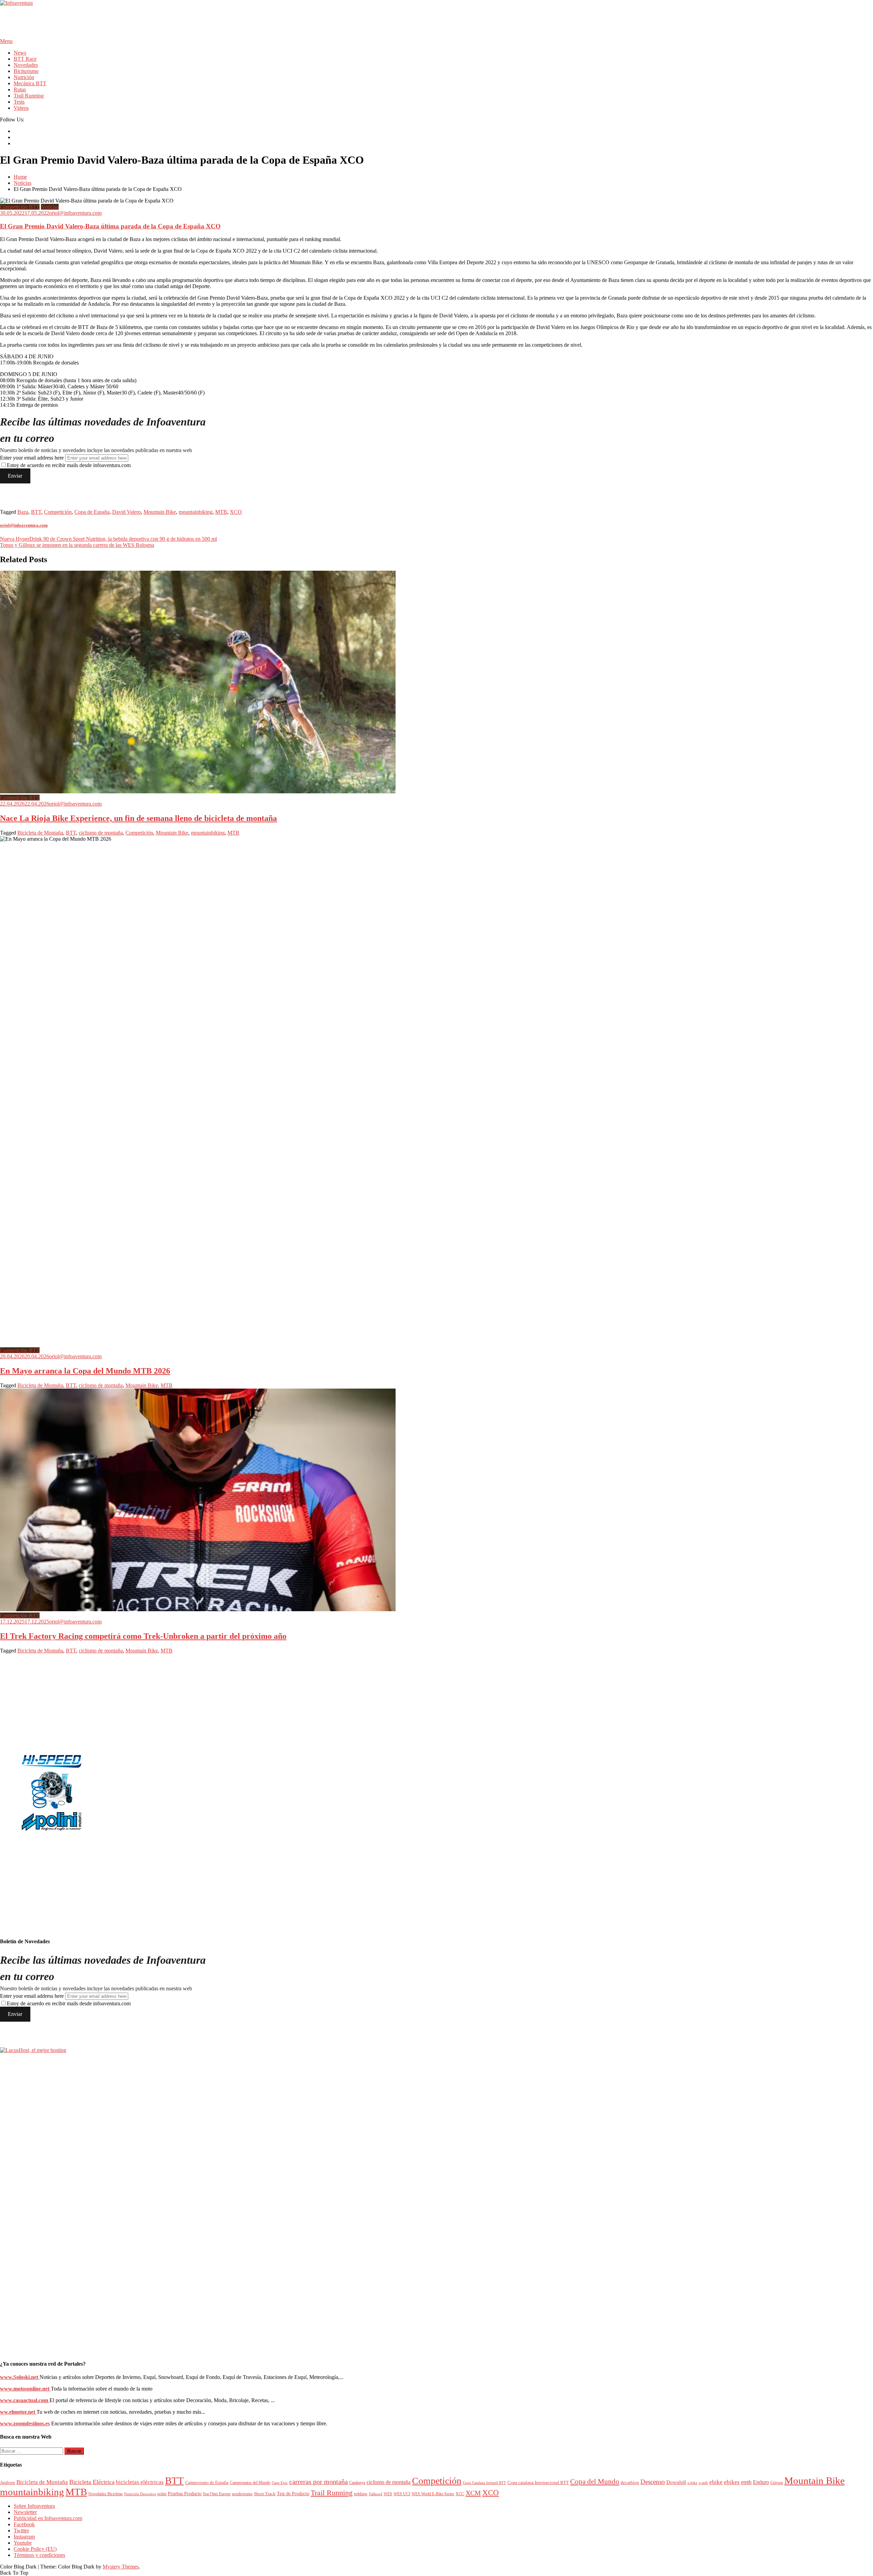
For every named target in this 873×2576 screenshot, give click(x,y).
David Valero (127, 512)
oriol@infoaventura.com (75, 213)
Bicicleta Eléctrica (92, 2482)
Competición (58, 512)
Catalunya (357, 2483)
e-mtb (703, 2483)
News (20, 53)
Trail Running (29, 96)
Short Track (265, 2494)
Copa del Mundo (595, 2482)
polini (162, 2494)
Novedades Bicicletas (106, 2494)
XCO (236, 512)
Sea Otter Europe (217, 2494)
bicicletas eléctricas (140, 2482)
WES (388, 2494)
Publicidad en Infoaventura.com (48, 2518)
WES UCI (402, 2494)
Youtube (23, 2543)
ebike (716, 2482)
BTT (36, 512)
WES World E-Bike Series (433, 2494)
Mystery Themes (121, 2567)
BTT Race (25, 59)
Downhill (676, 2482)
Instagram (24, 2537)
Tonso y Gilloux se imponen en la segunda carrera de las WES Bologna (77, 545)
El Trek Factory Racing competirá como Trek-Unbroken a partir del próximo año (143, 1636)
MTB (221, 512)
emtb (746, 2482)
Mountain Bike (160, 512)
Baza (23, 512)
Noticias (50, 207)
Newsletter (25, 2512)
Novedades (26, 65)
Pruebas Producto (185, 2494)
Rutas (20, 89)
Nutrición (24, 77)
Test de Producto (293, 2494)
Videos (21, 108)
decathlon (630, 2482)
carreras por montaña (319, 2482)
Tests (19, 102)
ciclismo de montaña (101, 833)
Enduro (761, 2482)
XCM (473, 2493)
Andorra (8, 2482)
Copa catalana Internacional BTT (538, 2483)
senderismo (242, 2494)
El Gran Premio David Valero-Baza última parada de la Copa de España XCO (110, 226)
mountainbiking (196, 512)
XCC (460, 2494)
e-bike (692, 2483)
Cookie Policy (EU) (35, 2549)
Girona (777, 2483)
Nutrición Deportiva (140, 2494)
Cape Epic (280, 2483)
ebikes (732, 2482)
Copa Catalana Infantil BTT (484, 2483)
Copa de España (92, 512)
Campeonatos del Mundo (250, 2483)
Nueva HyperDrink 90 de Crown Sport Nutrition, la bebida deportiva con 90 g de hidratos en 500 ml (108, 539)
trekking (361, 2494)
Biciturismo (26, 71)
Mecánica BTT (30, 83)
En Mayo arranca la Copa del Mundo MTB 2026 (85, 1371)
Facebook (24, 2524)
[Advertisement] (124, 21)
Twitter (21, 2530)
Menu (6, 41)
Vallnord (375, 2494)
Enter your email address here (32, 458)
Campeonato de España (207, 2483)
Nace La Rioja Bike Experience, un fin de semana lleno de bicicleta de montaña (138, 818)
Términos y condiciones (39, 2555)
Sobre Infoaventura (34, 2506)
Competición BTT (20, 207)
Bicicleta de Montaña (40, 833)
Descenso (653, 2482)
